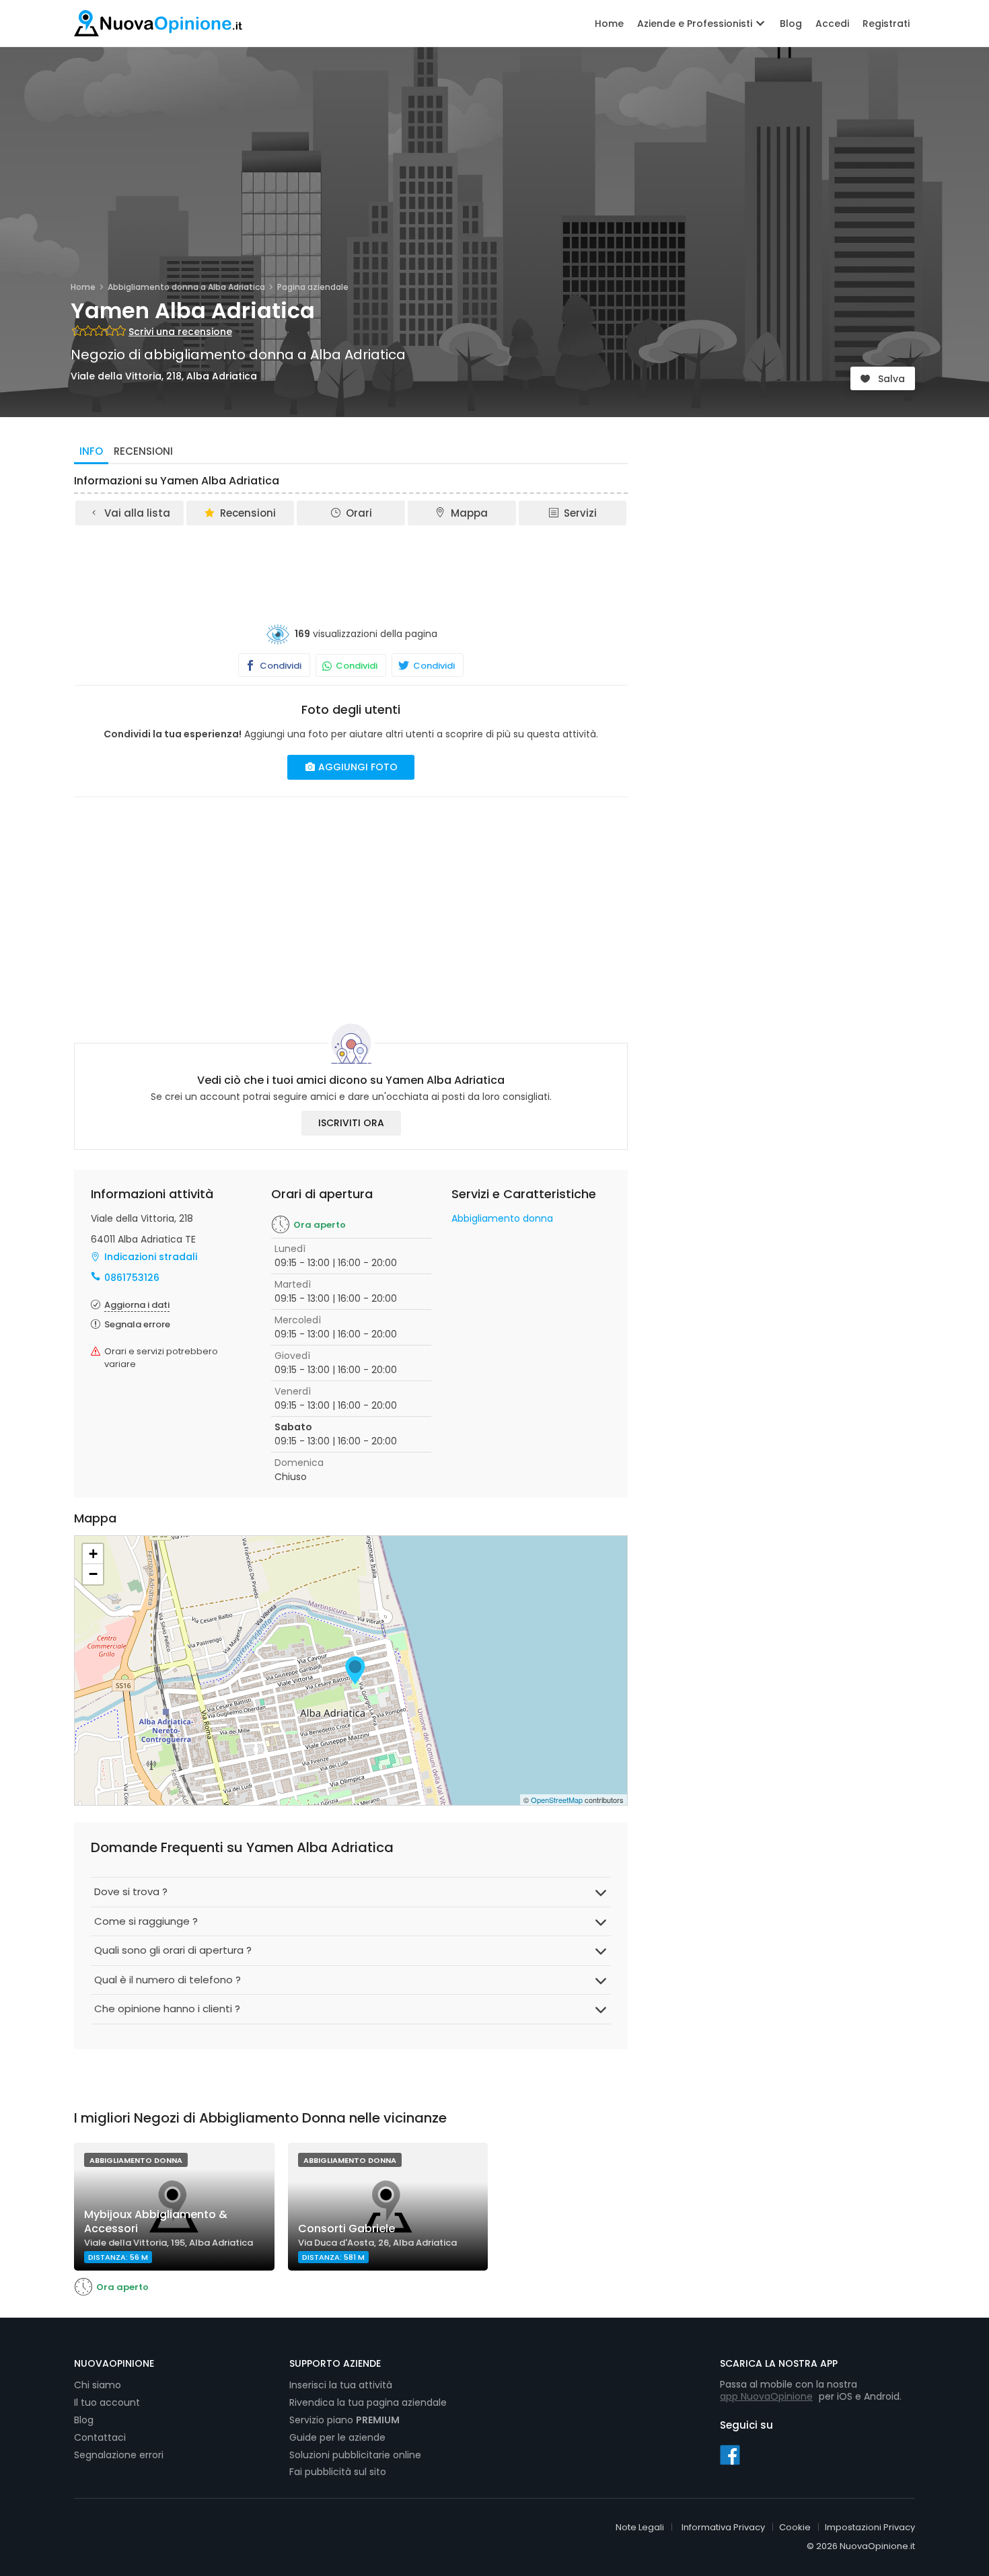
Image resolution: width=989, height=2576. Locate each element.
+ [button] (93, 1554)
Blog (791, 24)
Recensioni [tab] (143, 451)
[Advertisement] (351, 564)
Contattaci (100, 2437)
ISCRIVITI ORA (351, 1123)
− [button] (93, 1574)
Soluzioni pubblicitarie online (355, 2455)
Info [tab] (91, 451)
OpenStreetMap (557, 1800)
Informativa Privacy (723, 2527)
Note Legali (640, 2527)
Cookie (795, 2527)
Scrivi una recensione (180, 332)
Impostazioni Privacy (870, 2527)
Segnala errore (137, 1324)
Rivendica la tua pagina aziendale (368, 2402)
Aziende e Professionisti (696, 24)
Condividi (280, 666)
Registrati (886, 24)
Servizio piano (344, 2420)
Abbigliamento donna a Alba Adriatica (186, 287)
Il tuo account (107, 2402)
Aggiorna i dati (137, 1305)
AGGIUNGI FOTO (357, 767)
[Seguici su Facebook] (730, 2454)
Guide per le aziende (337, 2437)
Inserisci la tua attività (341, 2385)
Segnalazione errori (119, 2455)
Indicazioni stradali (151, 1257)
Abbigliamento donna (502, 1218)
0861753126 (132, 1278)
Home (609, 24)
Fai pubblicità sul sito (338, 2472)
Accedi (832, 24)
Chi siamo (98, 2385)
